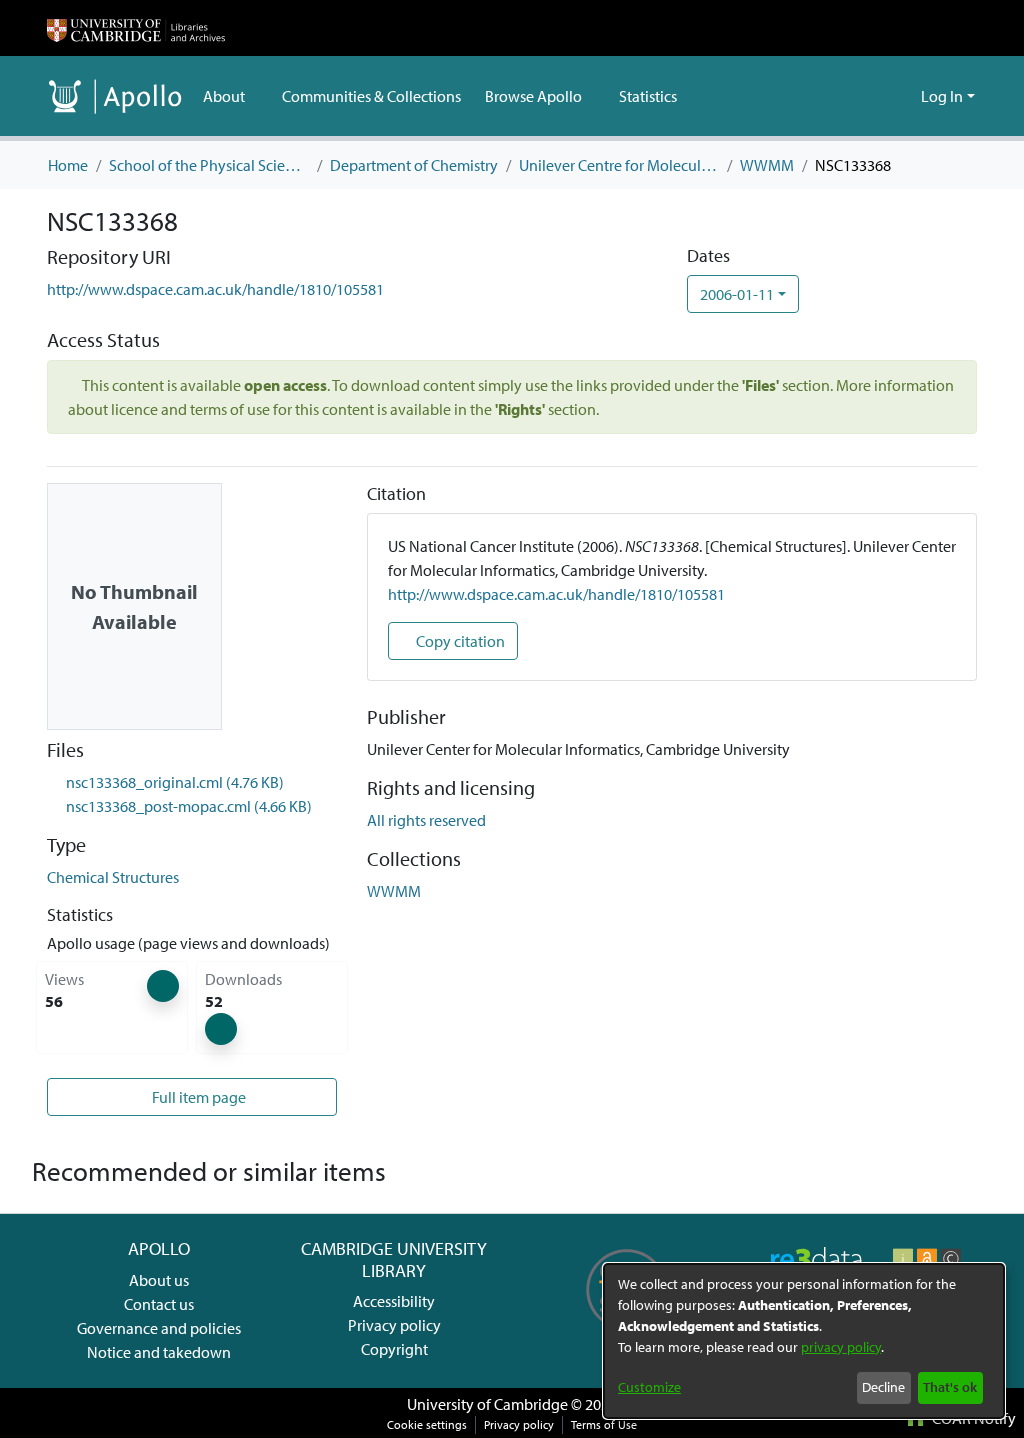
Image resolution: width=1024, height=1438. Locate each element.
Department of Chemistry (414, 165)
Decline (883, 1387)
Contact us (159, 1304)
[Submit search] (873, 96)
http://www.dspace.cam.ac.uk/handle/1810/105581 (215, 289)
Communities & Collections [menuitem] (371, 96)
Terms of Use (604, 1424)
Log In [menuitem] (942, 96)
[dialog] (804, 1341)
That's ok (950, 1387)
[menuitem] (230, 96)
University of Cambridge (487, 1404)
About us (159, 1280)
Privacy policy (394, 1325)
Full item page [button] (197, 1097)
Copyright (394, 1349)
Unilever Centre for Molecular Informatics (619, 165)
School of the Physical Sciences (209, 165)
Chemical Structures (113, 877)
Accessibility (394, 1301)
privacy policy (841, 1347)
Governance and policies (159, 1328)
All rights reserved (426, 820)
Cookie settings (427, 1424)
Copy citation (459, 641)
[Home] (136, 28)
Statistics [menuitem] (648, 96)
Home (68, 165)
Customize (649, 1387)
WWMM (767, 165)
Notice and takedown (159, 1352)
